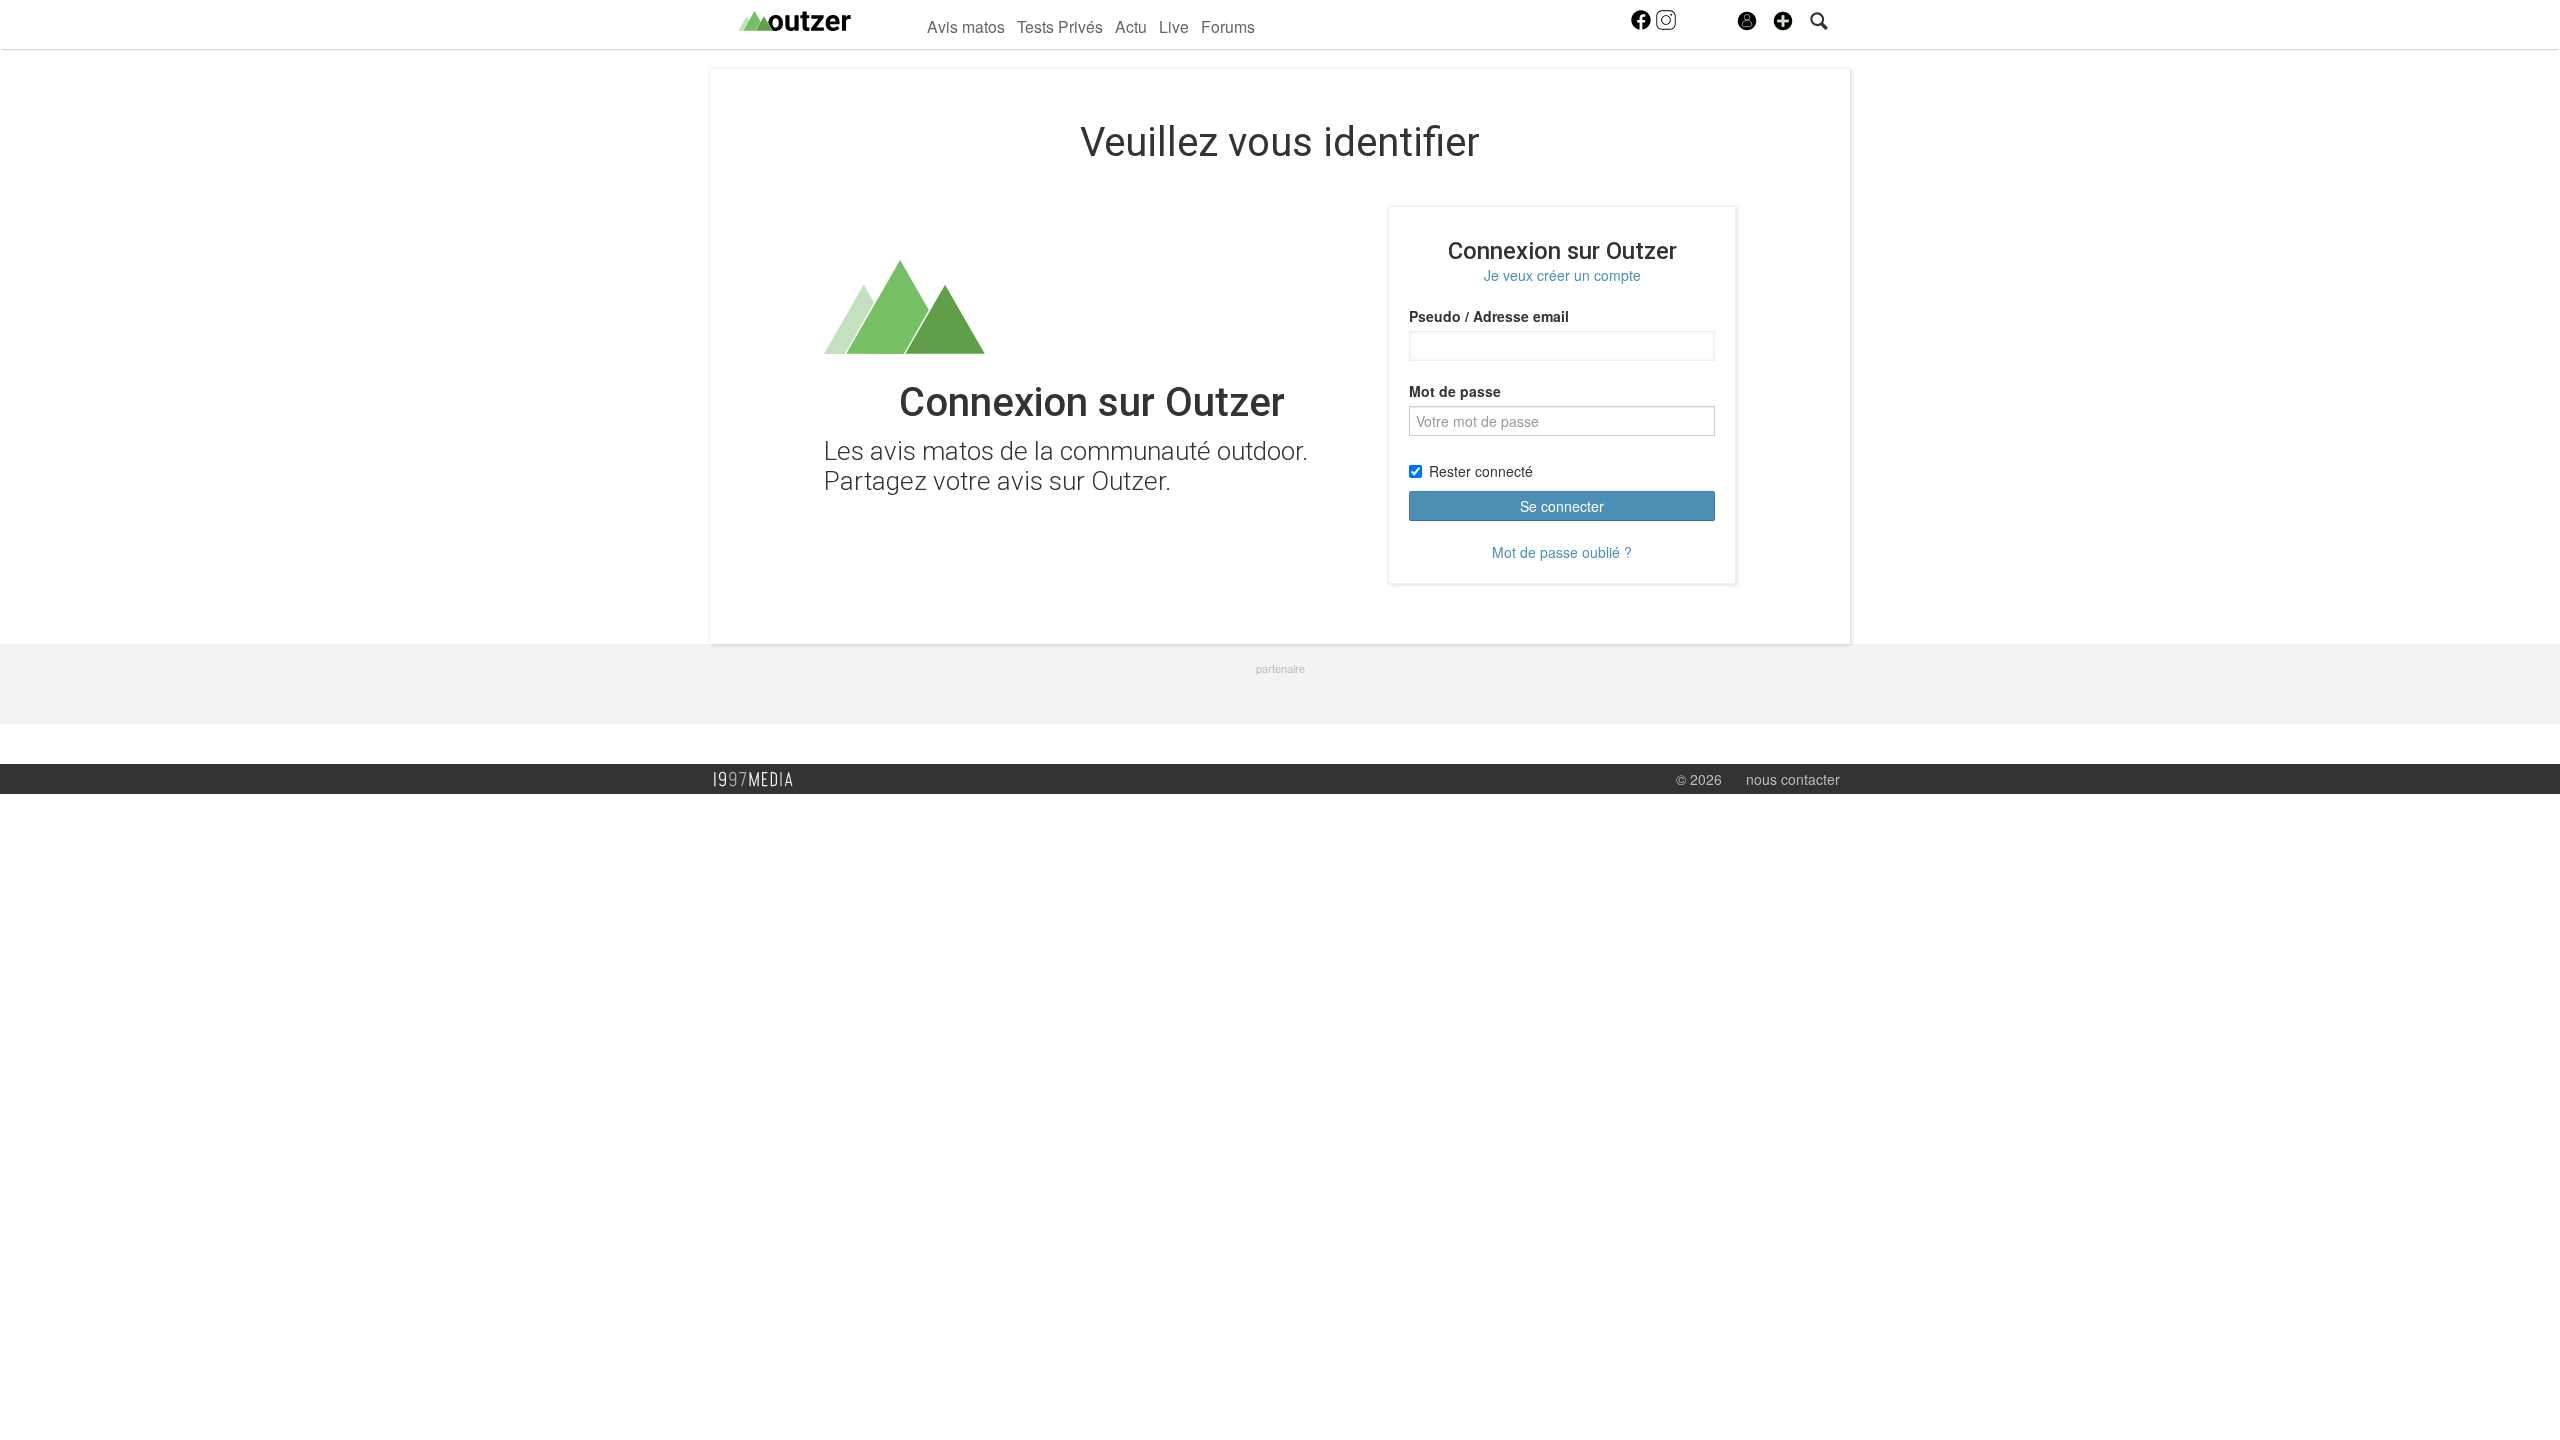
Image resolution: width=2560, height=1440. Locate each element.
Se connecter (1562, 506)
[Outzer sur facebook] (1642, 26)
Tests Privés (1060, 26)
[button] (1783, 21)
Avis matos (966, 26)
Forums (1228, 26)
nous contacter (1793, 779)
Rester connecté (1481, 471)
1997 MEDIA (759, 780)
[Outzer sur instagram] (1666, 26)
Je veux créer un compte (1562, 275)
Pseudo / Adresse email (1489, 316)
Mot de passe (1455, 391)
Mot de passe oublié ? (1562, 552)
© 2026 (1699, 779)
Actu (1131, 26)
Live (1174, 26)
